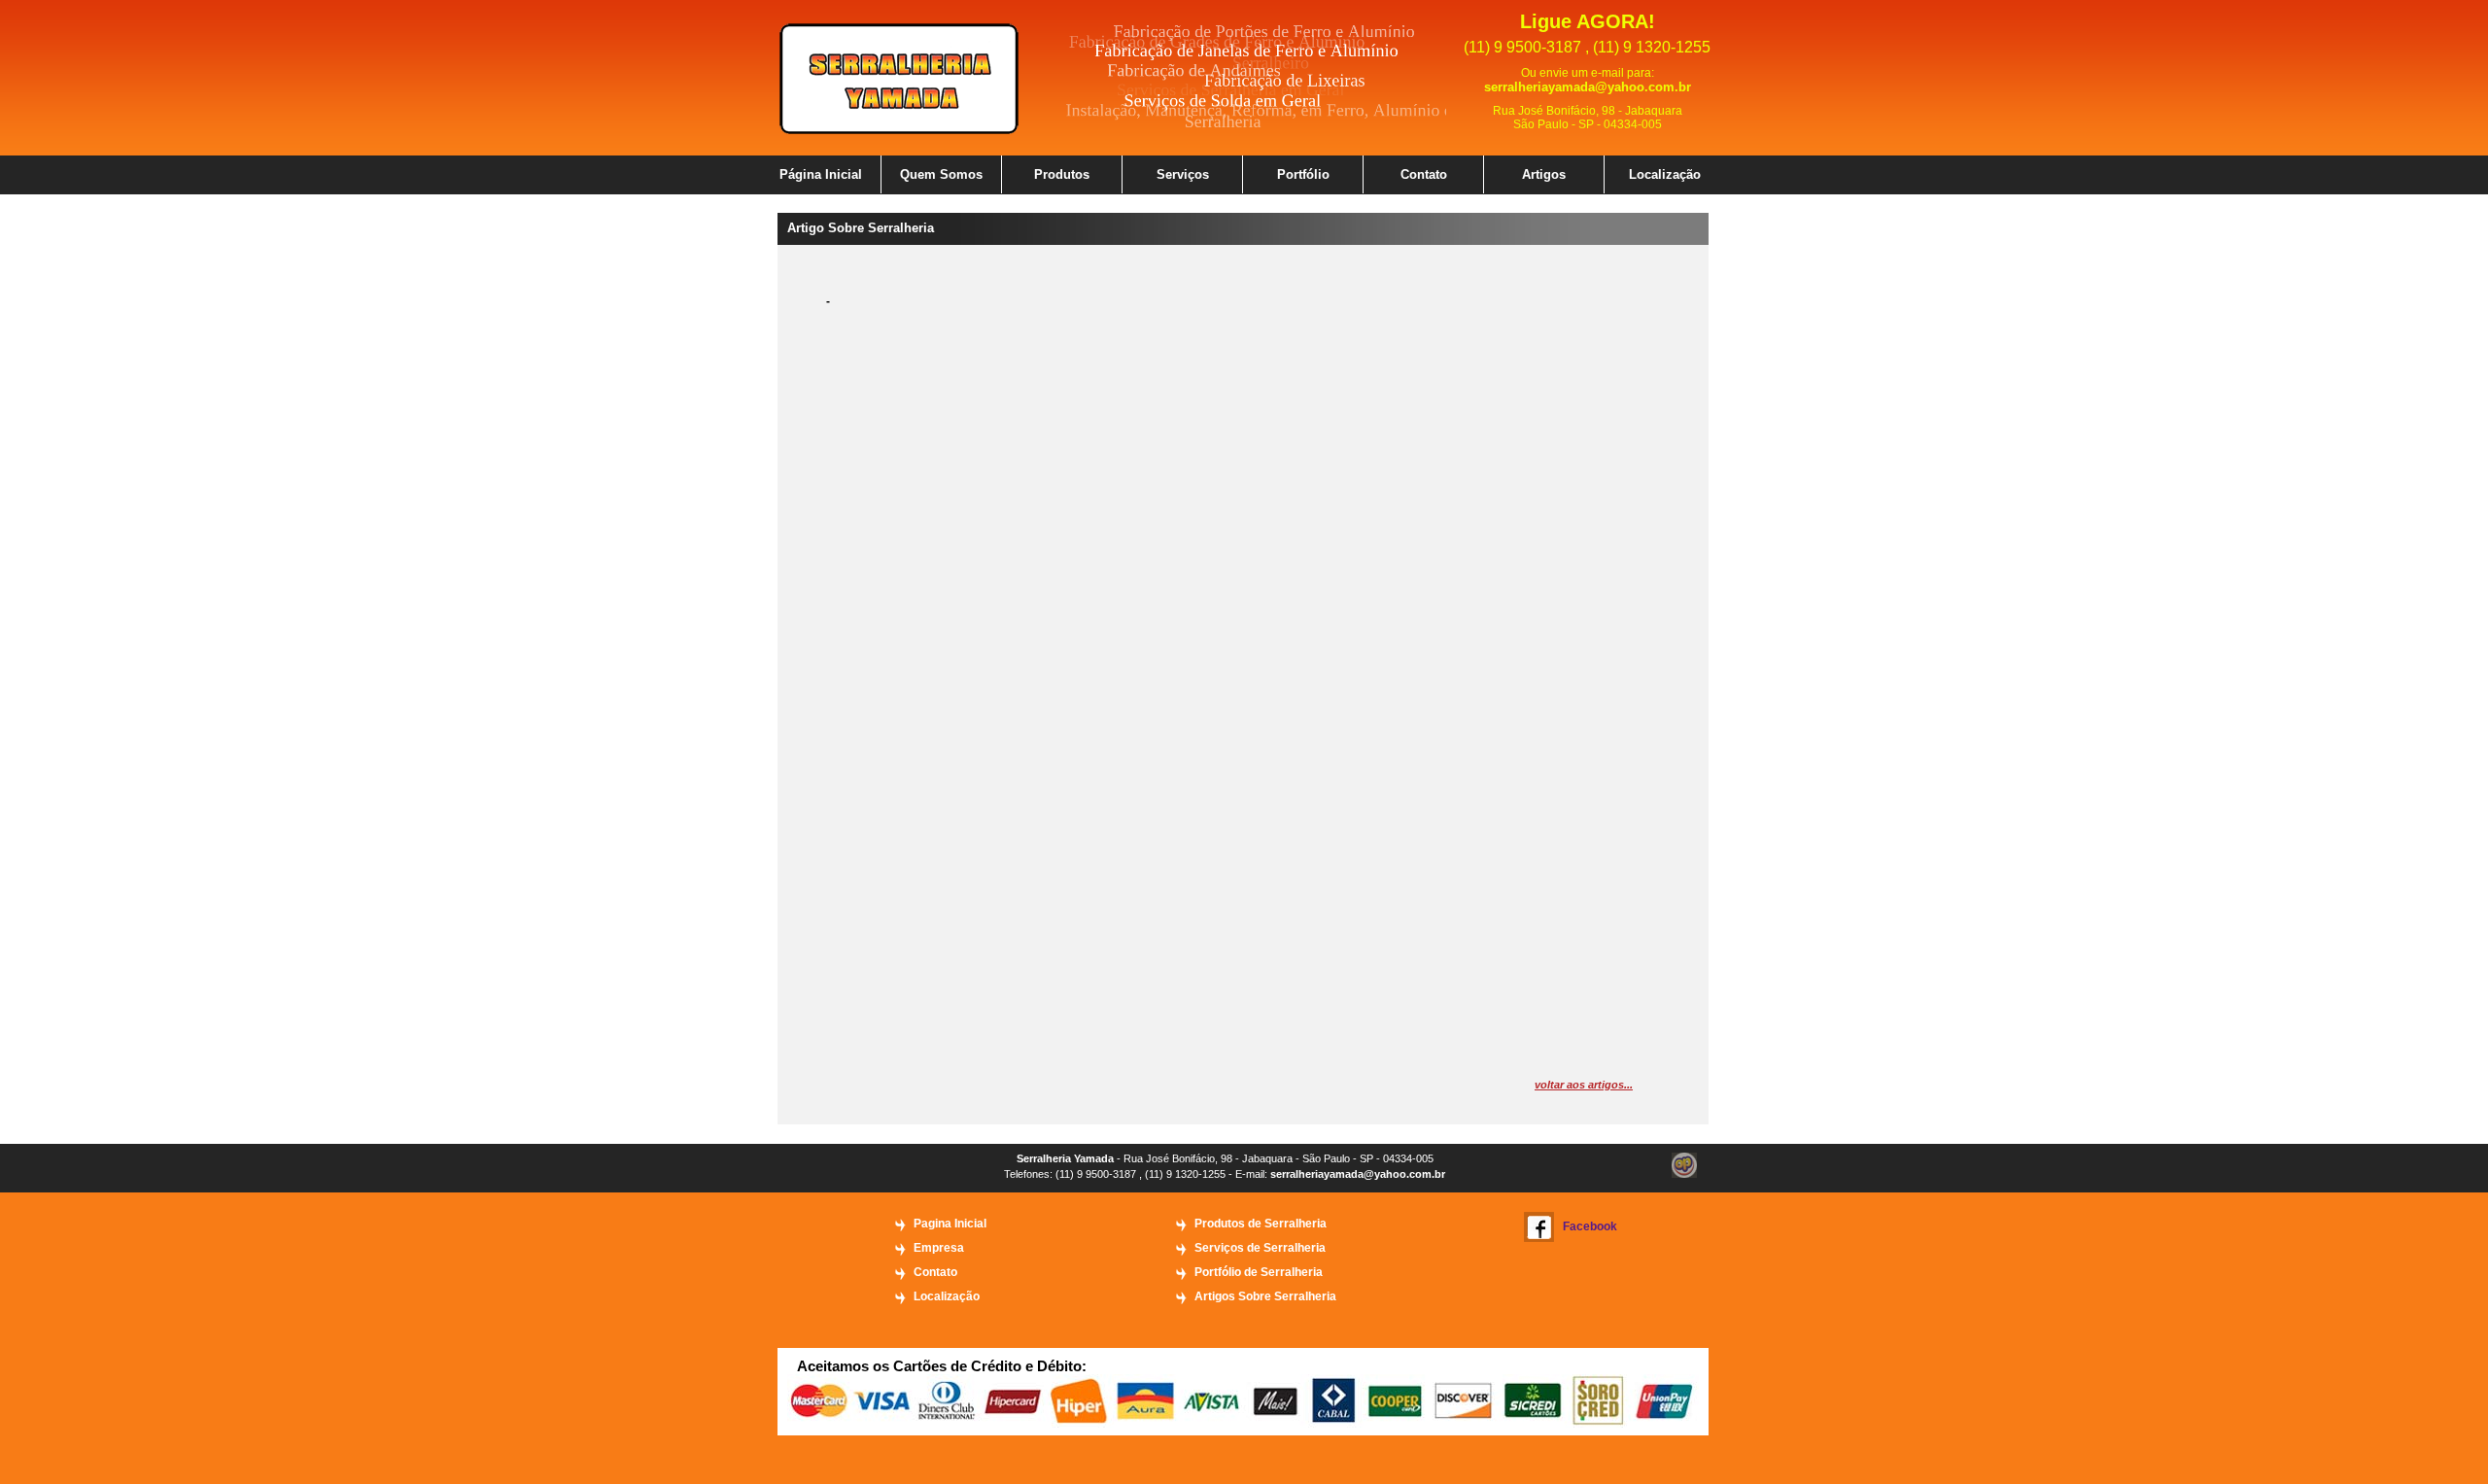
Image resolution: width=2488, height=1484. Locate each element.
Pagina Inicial (950, 1224)
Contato (1424, 174)
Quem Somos (941, 174)
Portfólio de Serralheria (1259, 1272)
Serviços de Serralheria (1260, 1248)
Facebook (1590, 1226)
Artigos (1544, 174)
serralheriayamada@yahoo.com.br (1588, 87)
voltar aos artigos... (1584, 1085)
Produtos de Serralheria (1261, 1224)
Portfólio (1303, 174)
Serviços (1183, 174)
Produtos (1062, 174)
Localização (1665, 174)
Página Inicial (821, 174)
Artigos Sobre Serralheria (1265, 1296)
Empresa (939, 1248)
